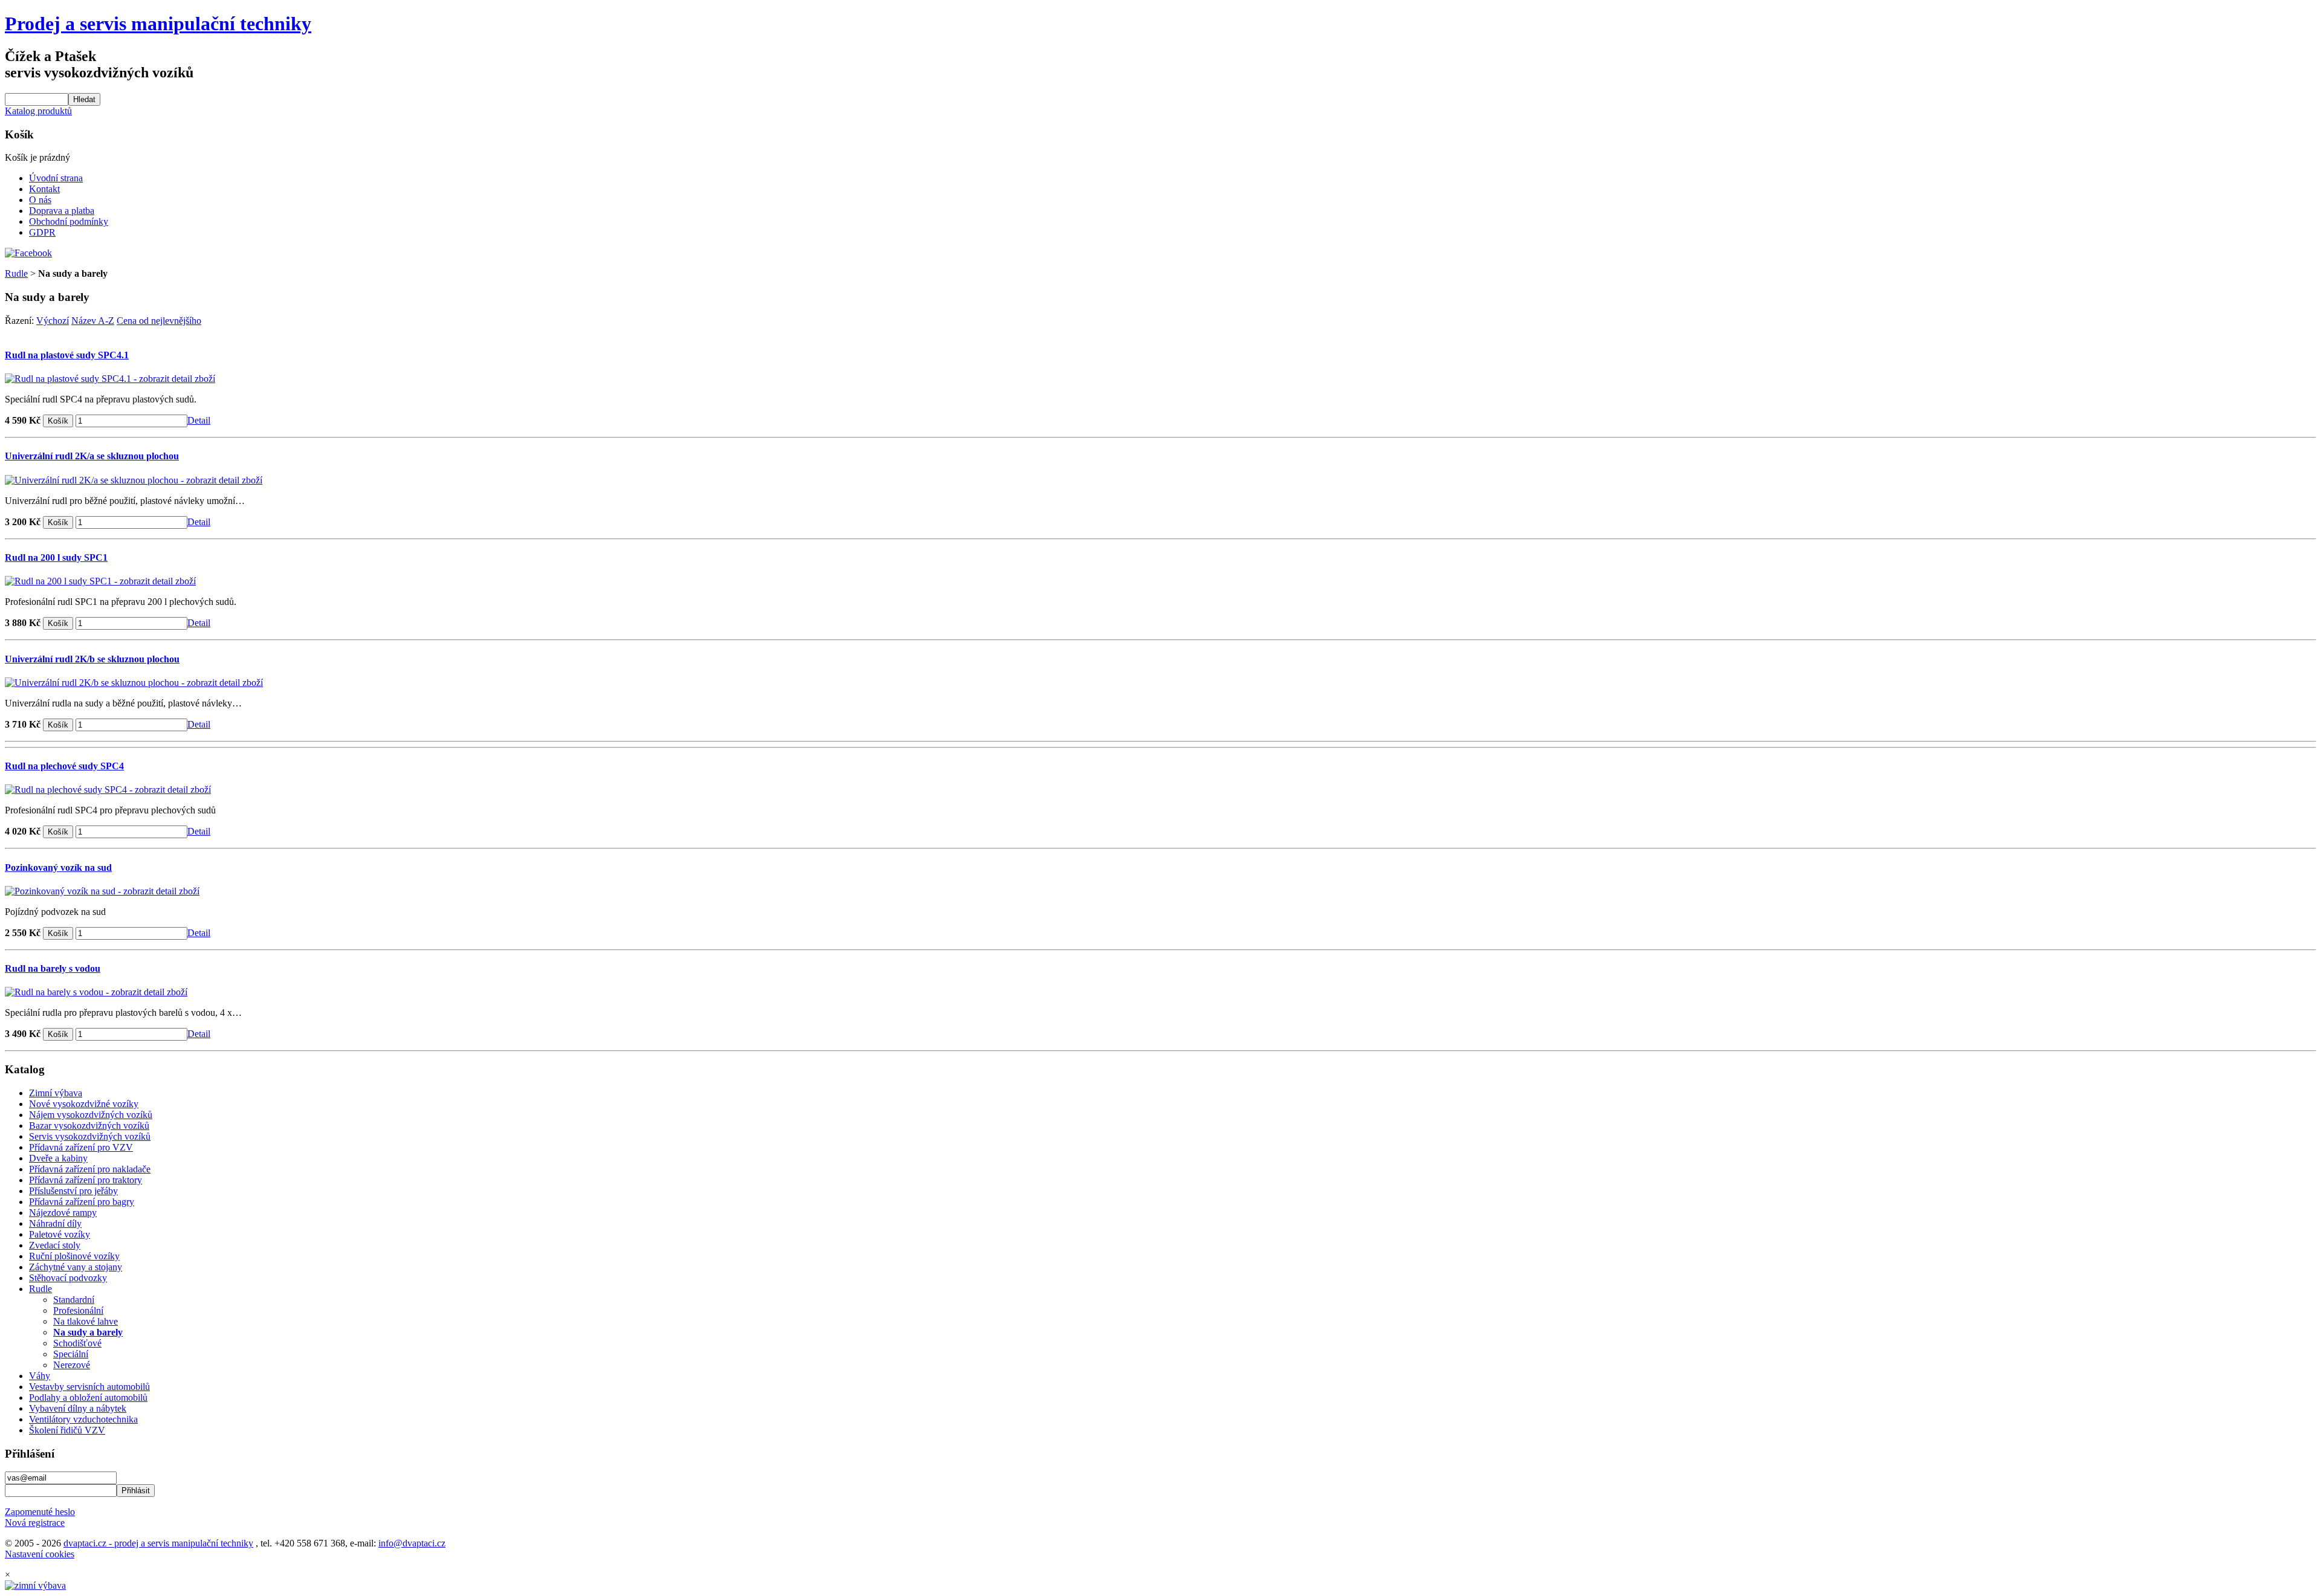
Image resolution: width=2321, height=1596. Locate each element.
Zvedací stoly (55, 1245)
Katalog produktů (38, 111)
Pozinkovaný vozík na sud (58, 867)
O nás (40, 200)
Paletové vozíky (60, 1234)
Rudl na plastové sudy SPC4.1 (67, 355)
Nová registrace (35, 1523)
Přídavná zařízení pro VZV (81, 1147)
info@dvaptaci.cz (412, 1543)
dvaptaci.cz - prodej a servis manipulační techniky (158, 1543)
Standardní (74, 1300)
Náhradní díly (55, 1223)
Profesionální (78, 1310)
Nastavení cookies (40, 1554)
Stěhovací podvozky (68, 1278)
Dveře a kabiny (58, 1158)
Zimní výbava (56, 1093)
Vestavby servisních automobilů (89, 1387)
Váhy (40, 1376)
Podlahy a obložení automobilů (88, 1397)
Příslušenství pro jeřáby (73, 1191)
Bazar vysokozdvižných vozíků (89, 1126)
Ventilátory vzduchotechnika (83, 1419)
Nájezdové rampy (63, 1213)
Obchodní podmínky (69, 221)
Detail (199, 420)
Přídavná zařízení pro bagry (82, 1202)
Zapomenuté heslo (40, 1512)
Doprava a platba (62, 211)
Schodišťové (77, 1343)
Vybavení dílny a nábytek (78, 1408)
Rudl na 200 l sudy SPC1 (56, 557)
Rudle (16, 273)
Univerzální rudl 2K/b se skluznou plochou (92, 659)
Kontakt (44, 189)
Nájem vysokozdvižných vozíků (91, 1115)
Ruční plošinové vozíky (74, 1256)
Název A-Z (93, 321)
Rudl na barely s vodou (53, 968)
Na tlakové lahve (86, 1321)
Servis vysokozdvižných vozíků (90, 1136)
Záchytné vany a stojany (76, 1267)
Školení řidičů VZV (67, 1430)
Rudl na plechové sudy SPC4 (64, 766)
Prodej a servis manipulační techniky (158, 24)
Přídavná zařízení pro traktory (86, 1180)
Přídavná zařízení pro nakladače (90, 1169)
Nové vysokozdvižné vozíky (84, 1104)
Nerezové (72, 1365)
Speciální (71, 1354)
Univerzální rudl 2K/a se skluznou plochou (92, 456)
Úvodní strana (56, 178)
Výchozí (53, 321)
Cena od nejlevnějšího (159, 321)
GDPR (42, 232)
